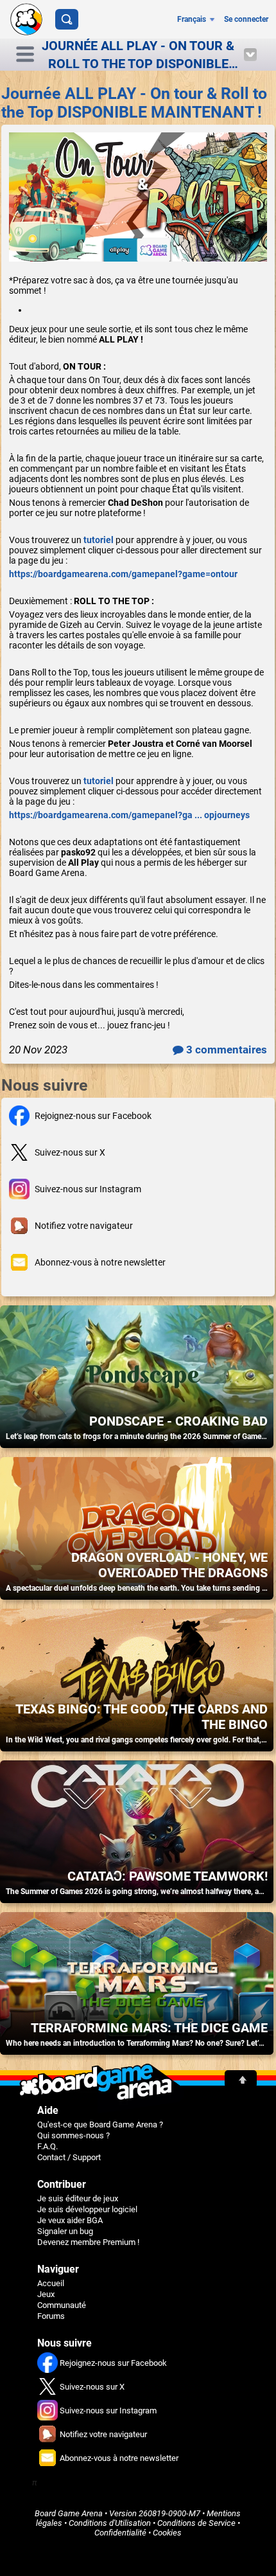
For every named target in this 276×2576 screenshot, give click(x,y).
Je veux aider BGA (70, 2220)
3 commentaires (225, 1050)
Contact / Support (69, 2157)
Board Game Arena (69, 2513)
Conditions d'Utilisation (110, 2523)
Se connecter (246, 19)
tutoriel (99, 540)
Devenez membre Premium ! (88, 2242)
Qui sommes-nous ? (73, 2135)
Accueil (51, 2283)
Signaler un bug (65, 2231)
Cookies (167, 2533)
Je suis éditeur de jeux (78, 2198)
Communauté (62, 2305)
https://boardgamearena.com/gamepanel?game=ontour (123, 574)
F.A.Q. (47, 2146)
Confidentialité (120, 2533)
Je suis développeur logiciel (87, 2209)
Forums (51, 2316)
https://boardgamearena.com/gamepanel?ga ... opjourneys (129, 815)
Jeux (46, 2294)
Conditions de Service (196, 2523)
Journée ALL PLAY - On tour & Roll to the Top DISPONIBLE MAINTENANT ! (134, 103)
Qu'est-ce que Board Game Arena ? (100, 2124)
